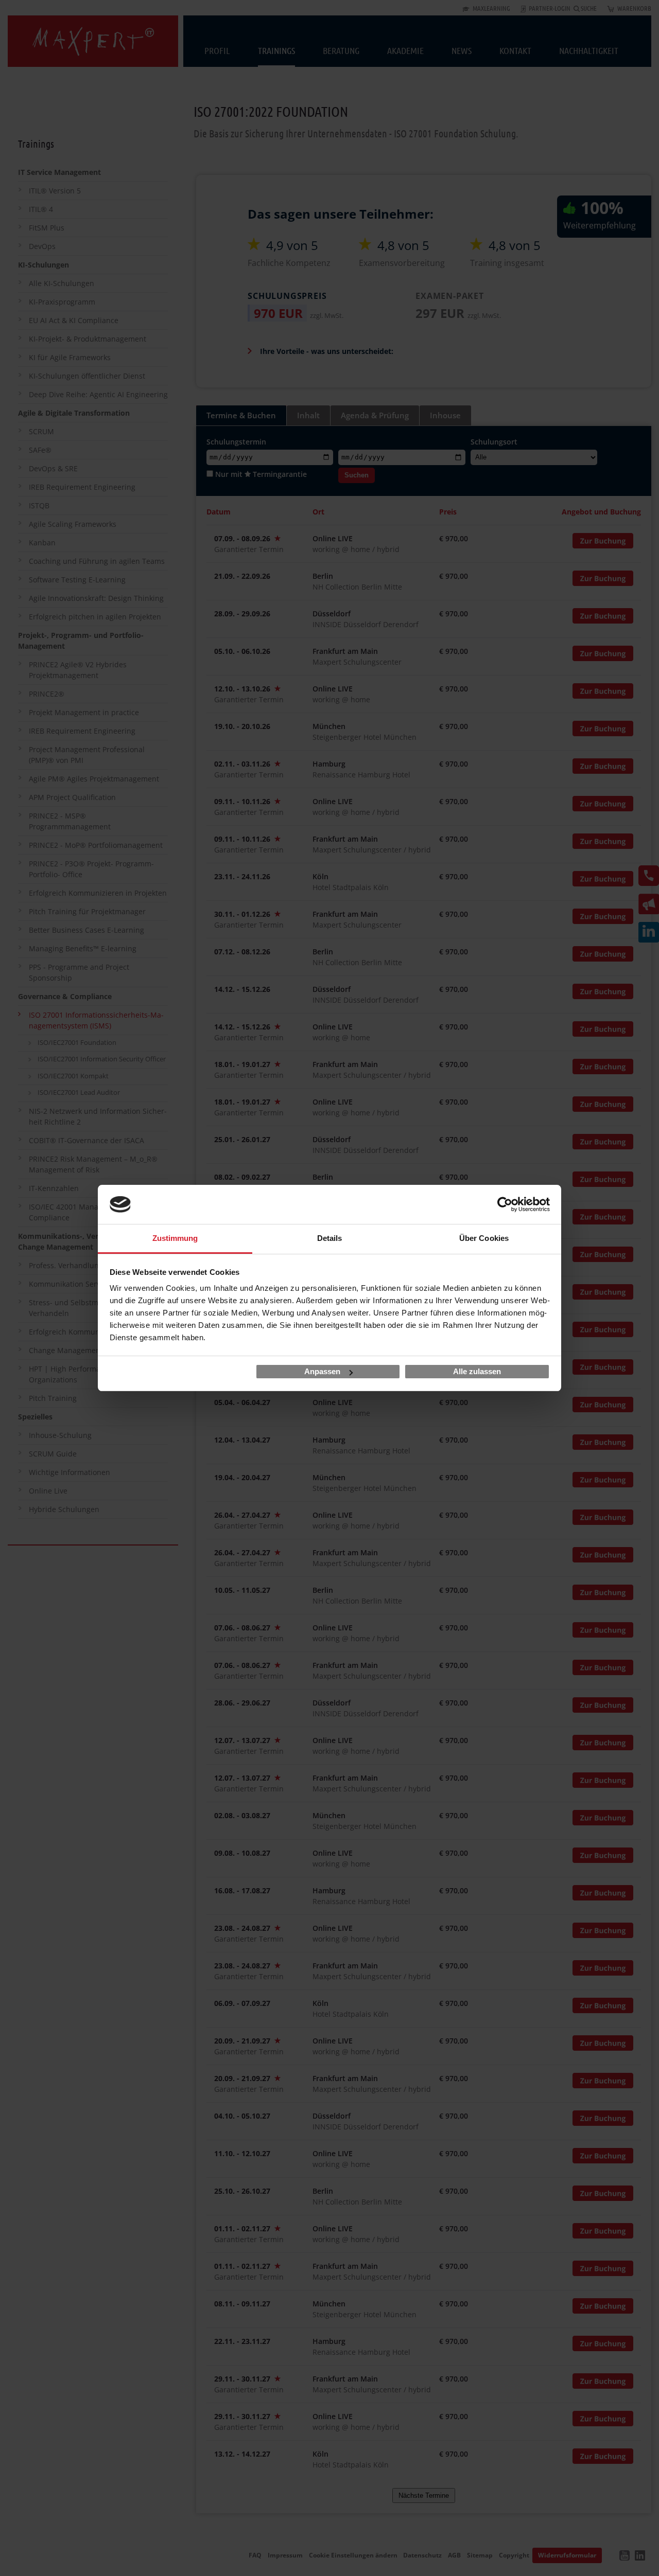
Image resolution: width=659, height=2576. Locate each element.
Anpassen (322, 1371)
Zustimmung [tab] (175, 1238)
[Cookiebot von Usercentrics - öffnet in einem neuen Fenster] (505, 1204)
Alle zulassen (477, 1371)
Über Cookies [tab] (484, 1238)
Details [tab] (330, 1238)
